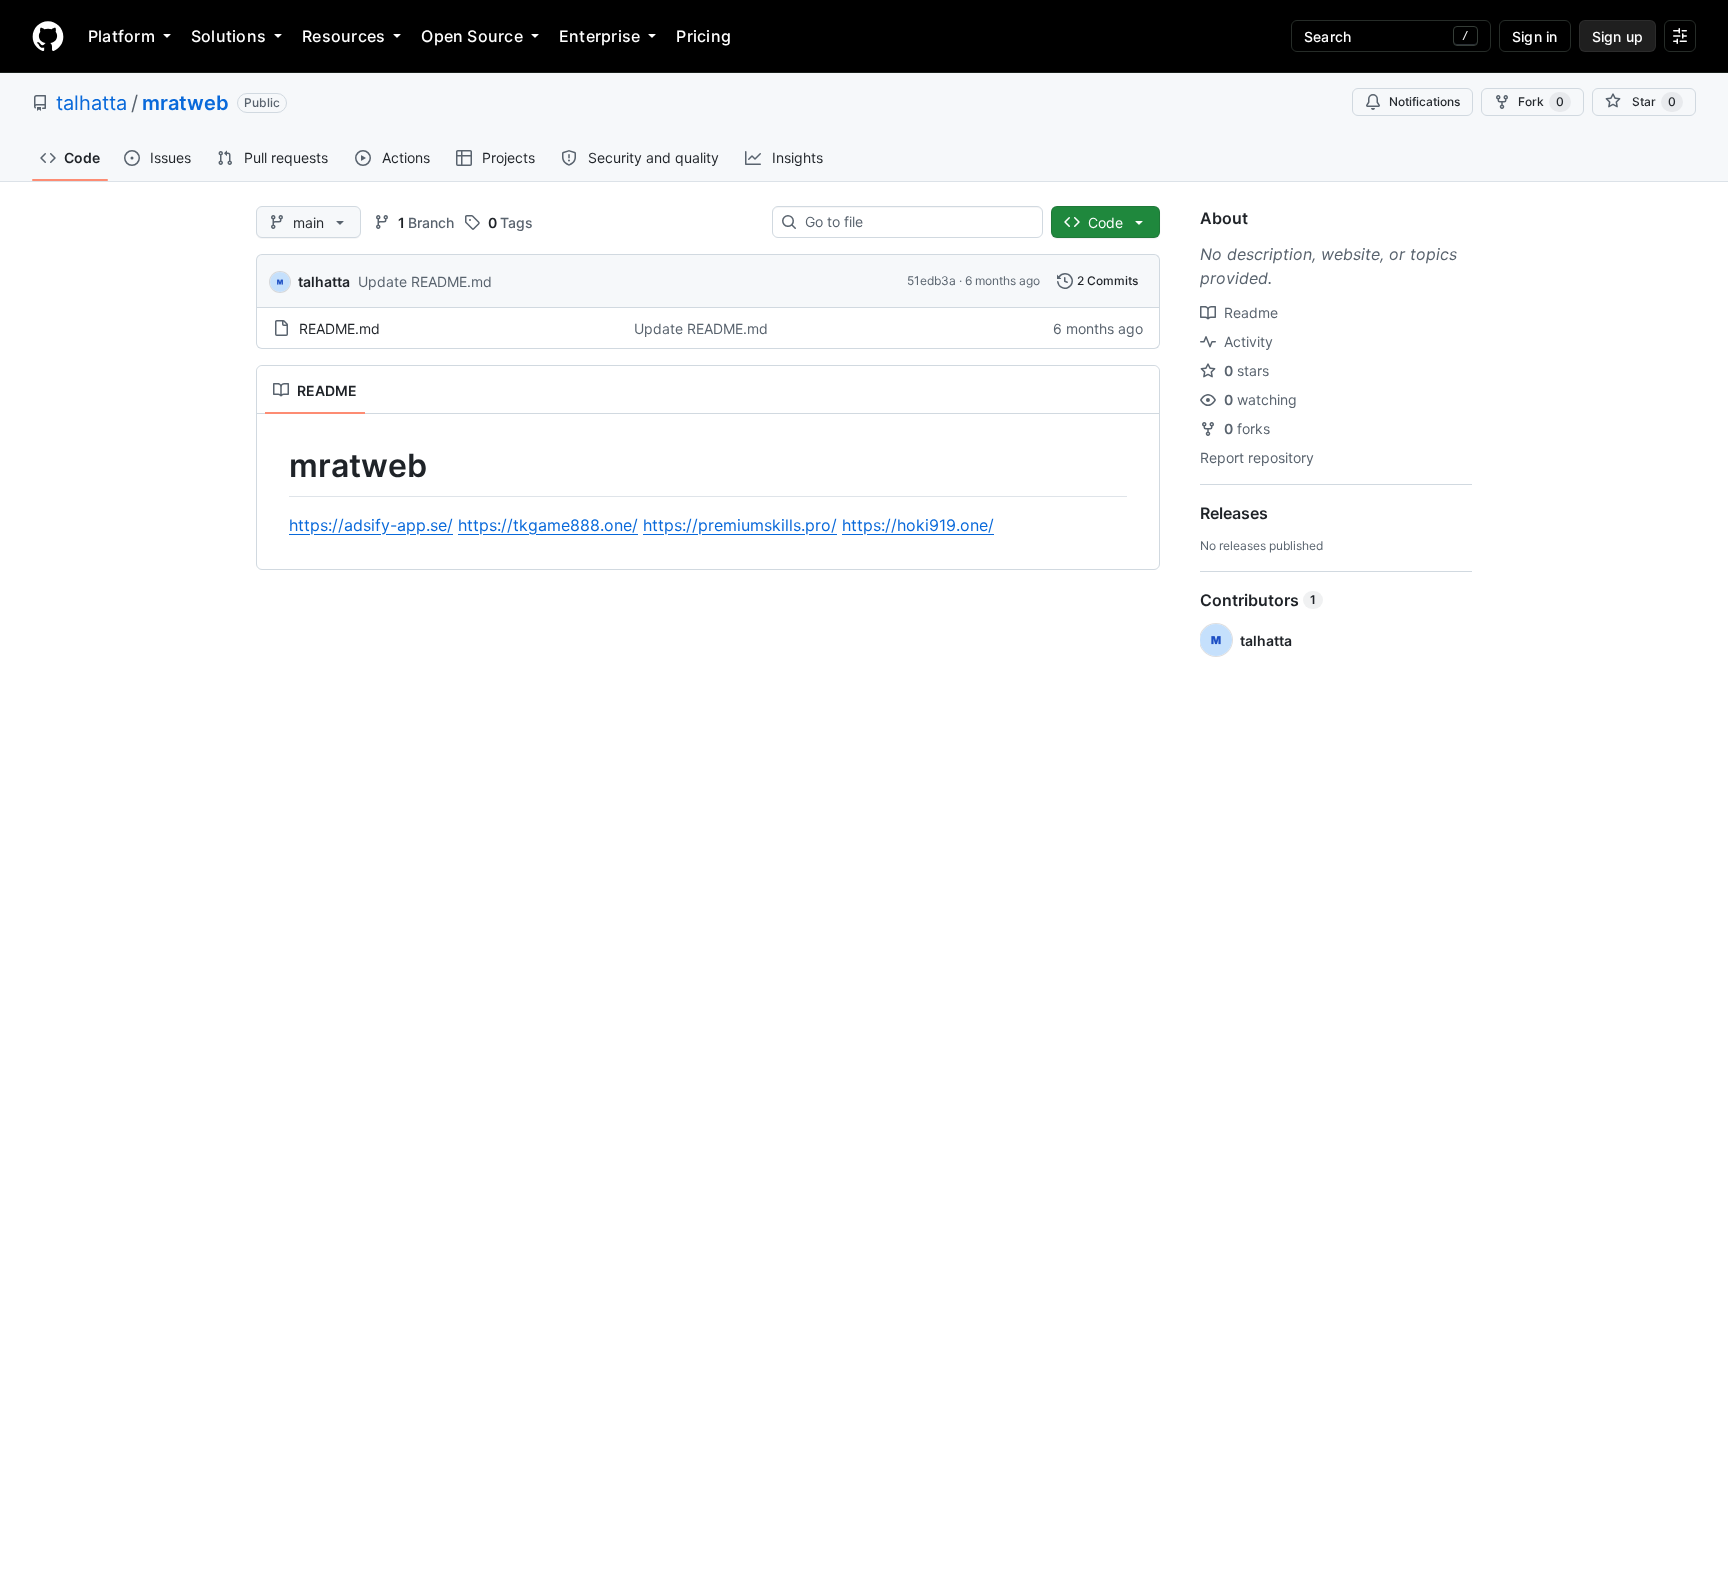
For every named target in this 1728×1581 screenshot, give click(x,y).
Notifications (1424, 101)
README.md (339, 328)
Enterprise (599, 36)
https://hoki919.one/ (918, 525)
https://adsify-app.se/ (371, 525)
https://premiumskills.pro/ (740, 525)
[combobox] (915, 222)
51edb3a (931, 280)
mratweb (185, 103)
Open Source (472, 36)
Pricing (703, 36)
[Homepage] (48, 36)
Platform (121, 36)
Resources (343, 36)
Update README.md (425, 281)
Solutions (228, 36)
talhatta (91, 103)
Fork (1541, 101)
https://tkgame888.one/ (548, 525)
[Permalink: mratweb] (275, 466)
